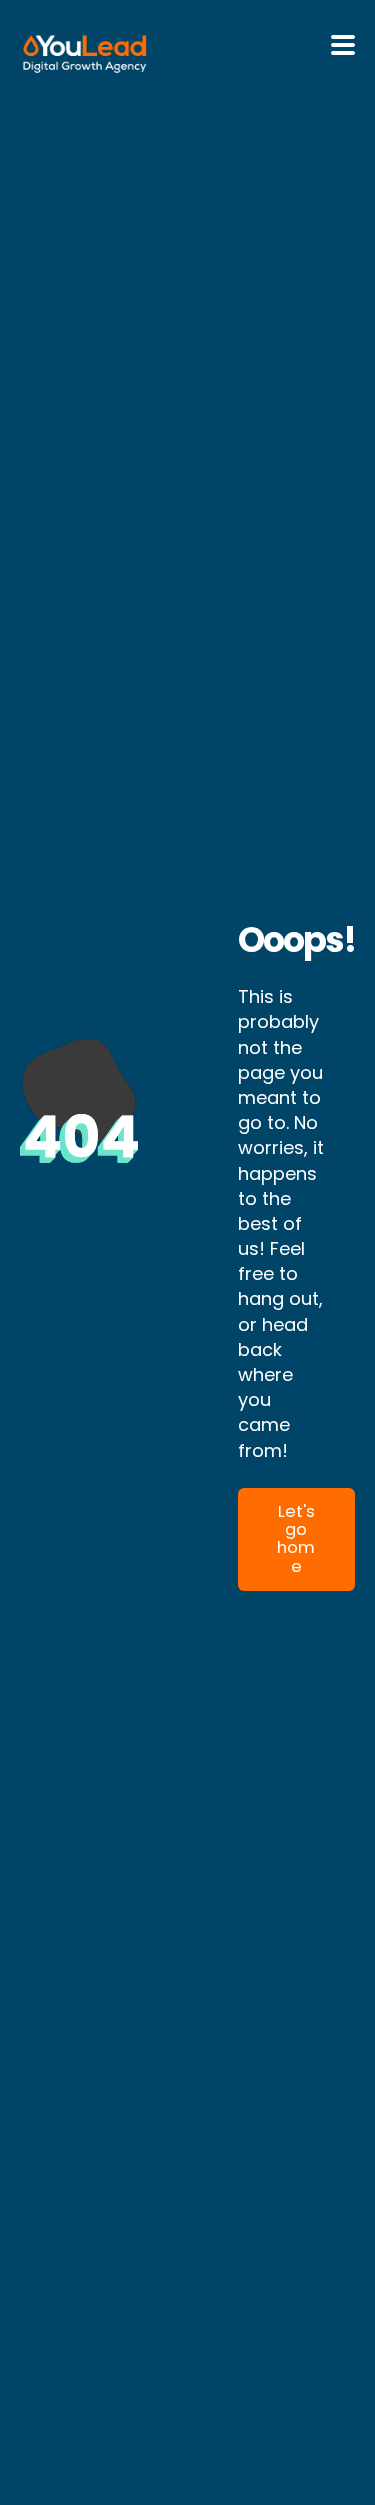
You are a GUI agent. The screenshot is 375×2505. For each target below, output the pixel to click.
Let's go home (296, 1539)
